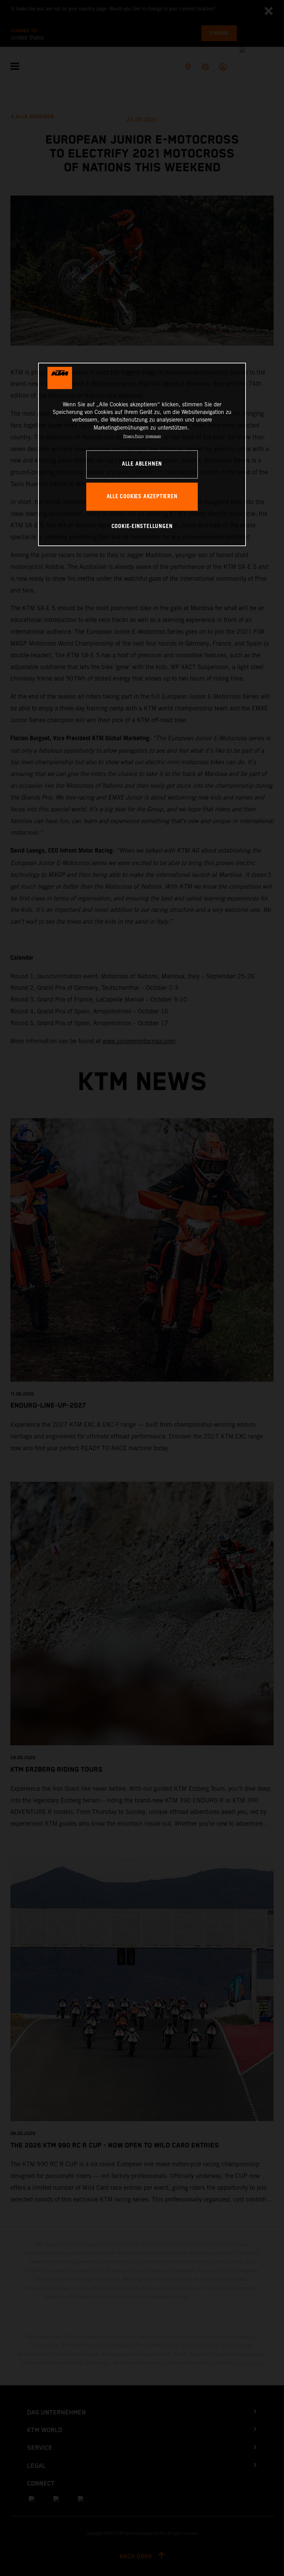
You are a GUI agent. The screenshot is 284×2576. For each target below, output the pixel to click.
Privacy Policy (134, 436)
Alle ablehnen (142, 464)
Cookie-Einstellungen (142, 526)
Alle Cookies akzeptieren (142, 497)
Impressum (153, 436)
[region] (142, 454)
